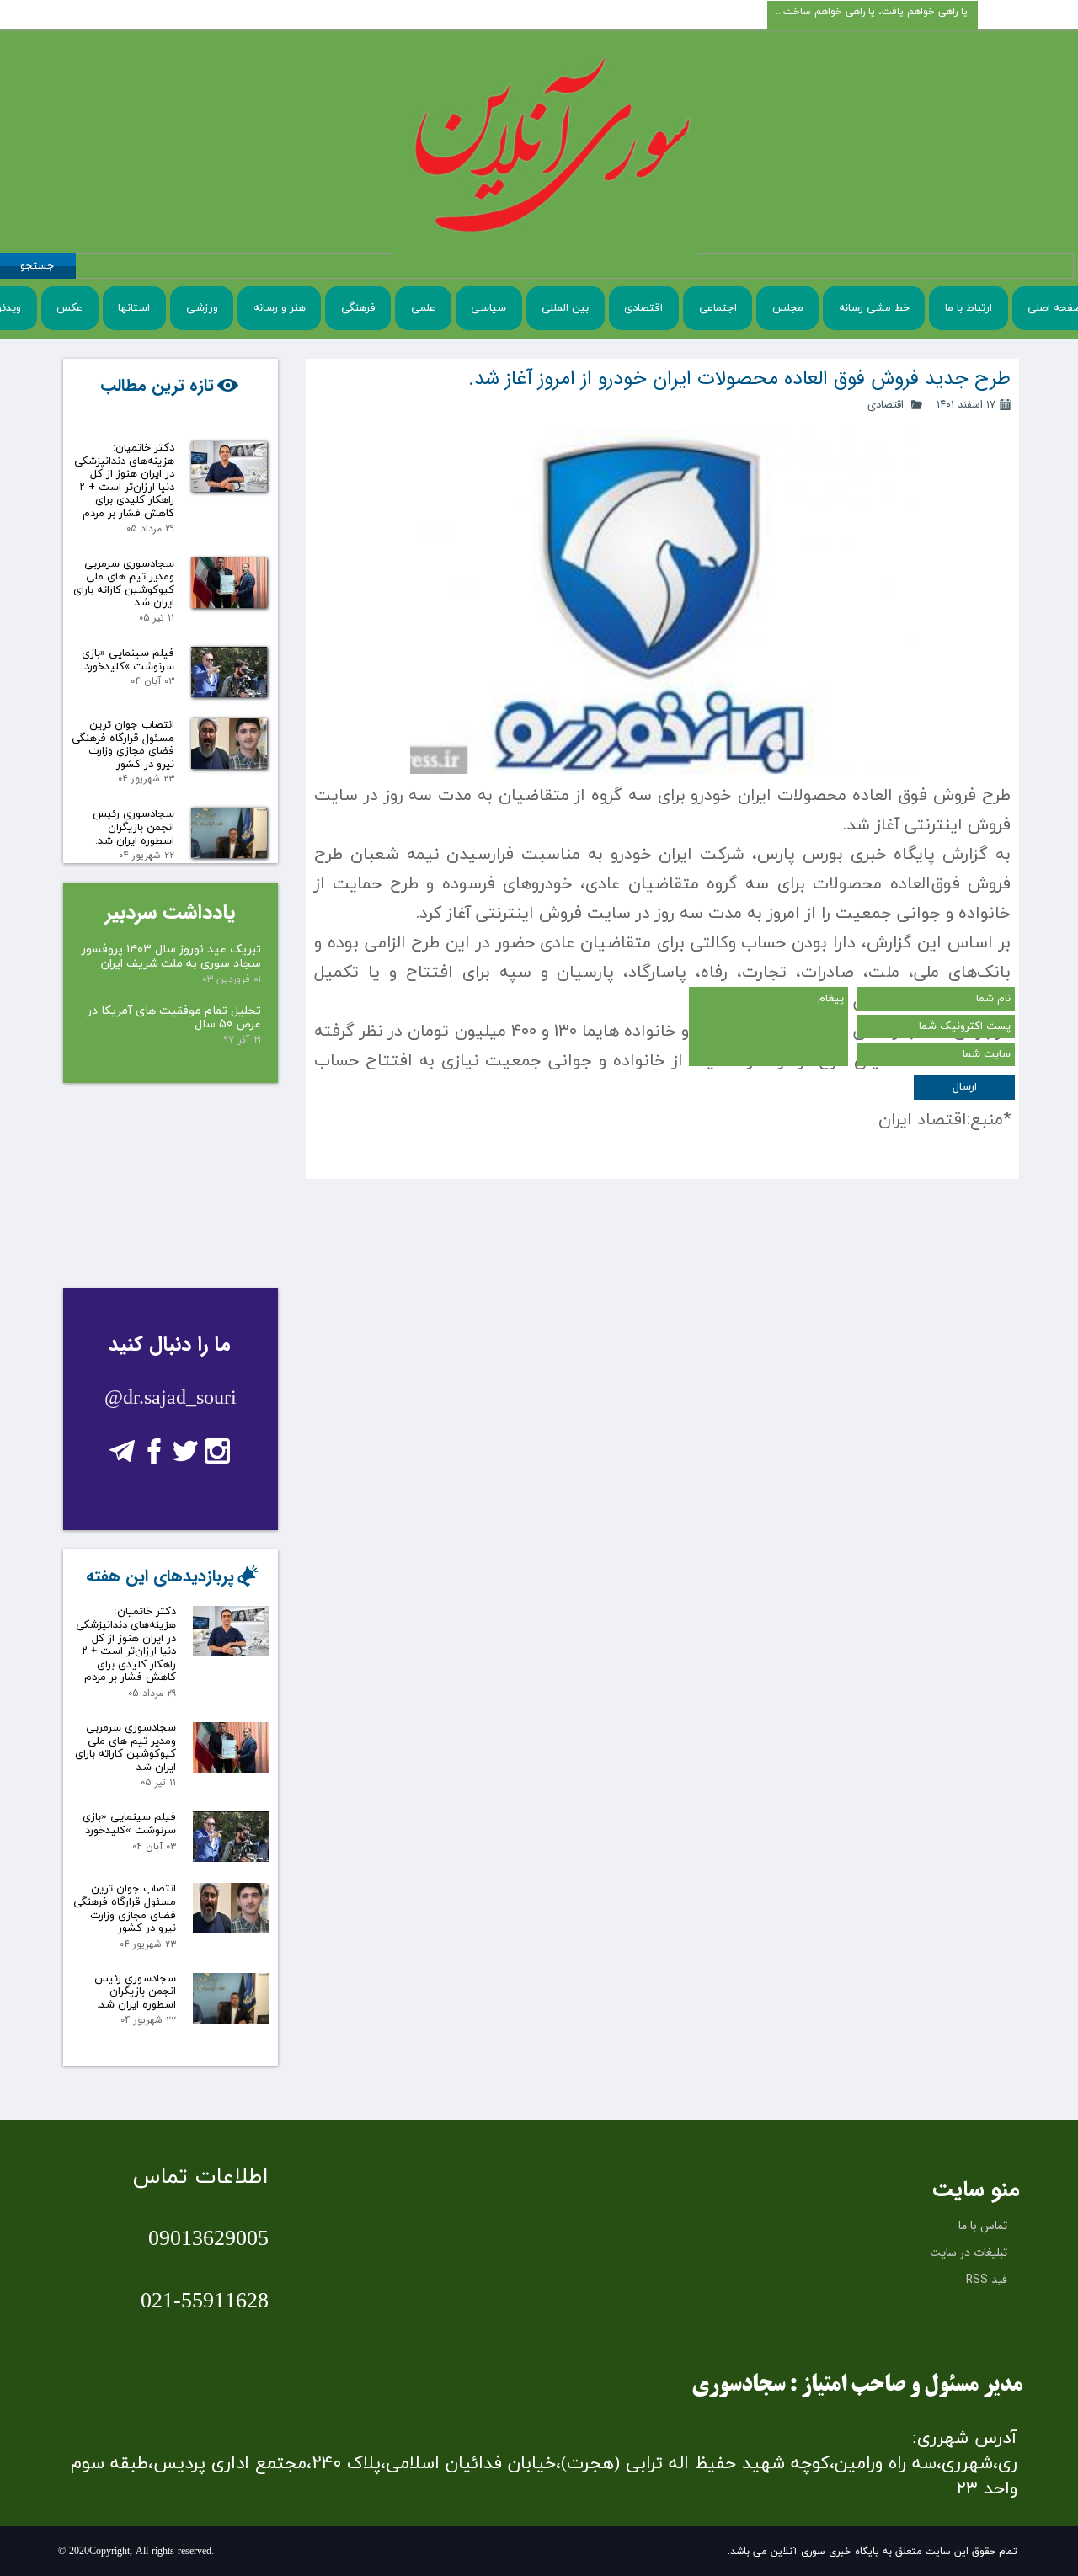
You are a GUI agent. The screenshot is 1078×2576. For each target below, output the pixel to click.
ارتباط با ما (969, 308)
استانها (134, 308)
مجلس (788, 308)
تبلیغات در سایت (969, 2253)
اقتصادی (643, 308)
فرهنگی (358, 308)
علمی (423, 308)
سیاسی (488, 308)
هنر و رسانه (280, 308)
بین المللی (565, 308)
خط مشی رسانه (874, 308)
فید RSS (987, 2280)
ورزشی (202, 308)
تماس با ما (983, 2226)
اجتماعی (718, 308)
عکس (69, 308)
